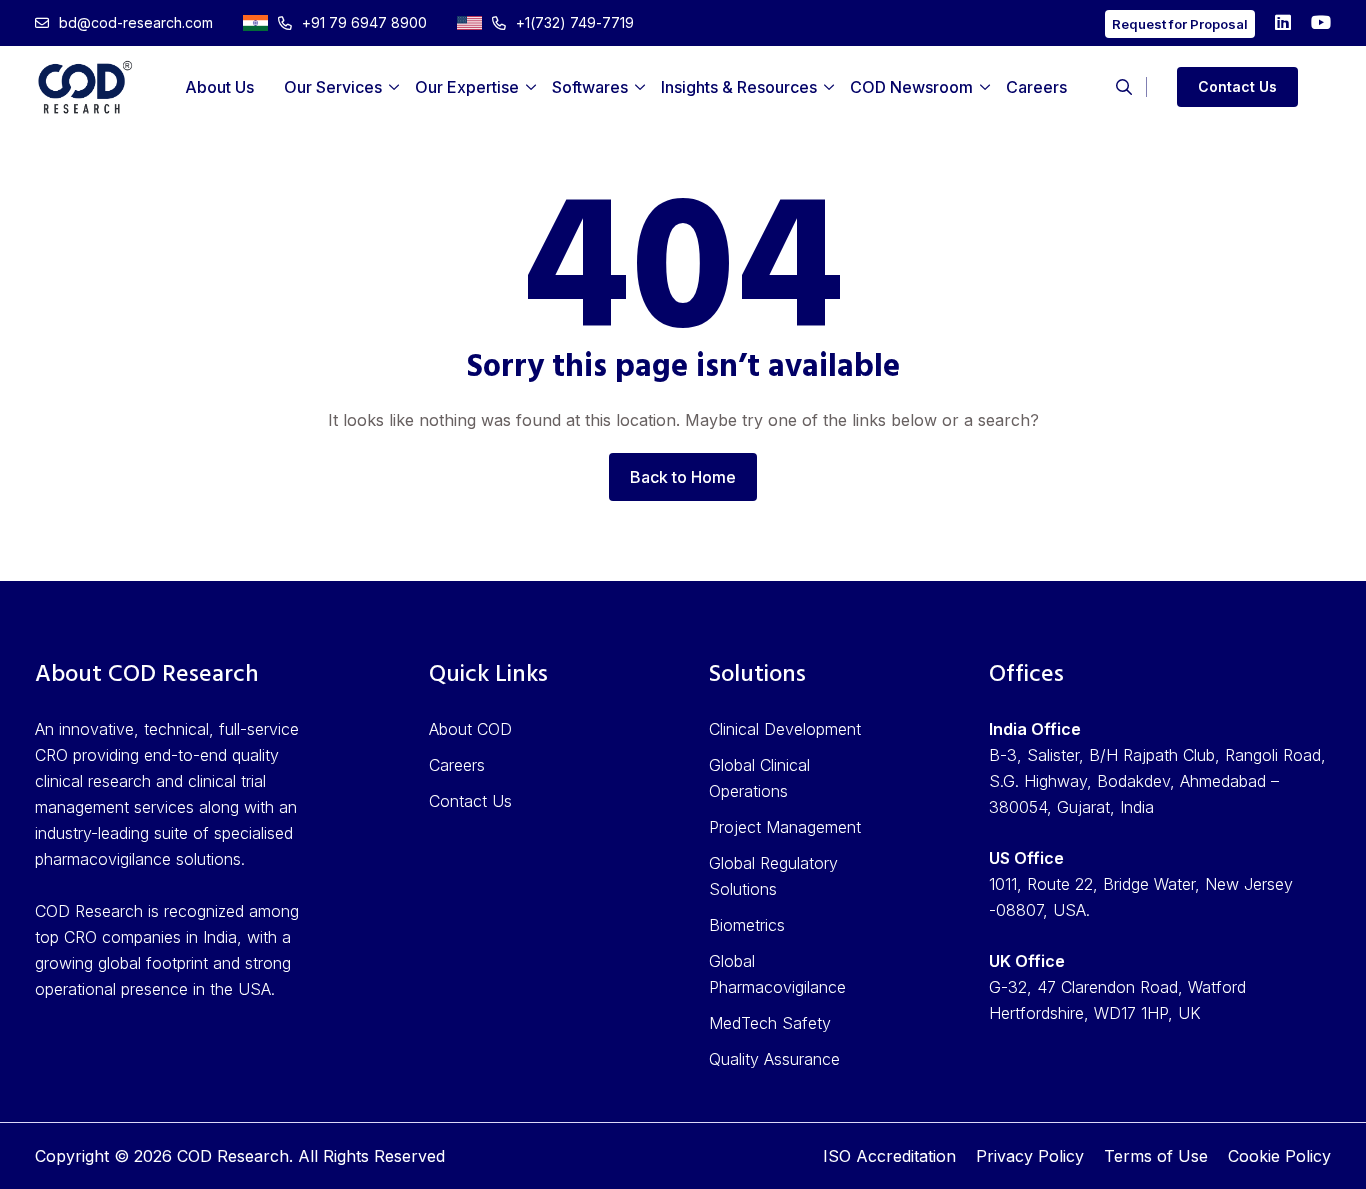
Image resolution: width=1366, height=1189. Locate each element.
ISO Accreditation (889, 1156)
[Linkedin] (1283, 22)
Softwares (590, 87)
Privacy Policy (1030, 1156)
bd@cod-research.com (136, 22)
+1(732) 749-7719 (575, 22)
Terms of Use (1156, 1156)
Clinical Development (785, 729)
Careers (1036, 87)
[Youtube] (1321, 22)
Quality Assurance (774, 1059)
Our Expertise (467, 87)
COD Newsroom (911, 87)
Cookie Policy (1279, 1156)
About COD (470, 729)
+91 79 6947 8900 (364, 22)
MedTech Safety (770, 1023)
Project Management (785, 827)
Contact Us (1237, 86)
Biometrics (747, 925)
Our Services (333, 87)
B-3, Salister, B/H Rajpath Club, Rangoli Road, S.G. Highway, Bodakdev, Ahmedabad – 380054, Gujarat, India (1157, 781)
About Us (219, 87)
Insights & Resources (739, 87)
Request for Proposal (1180, 24)
